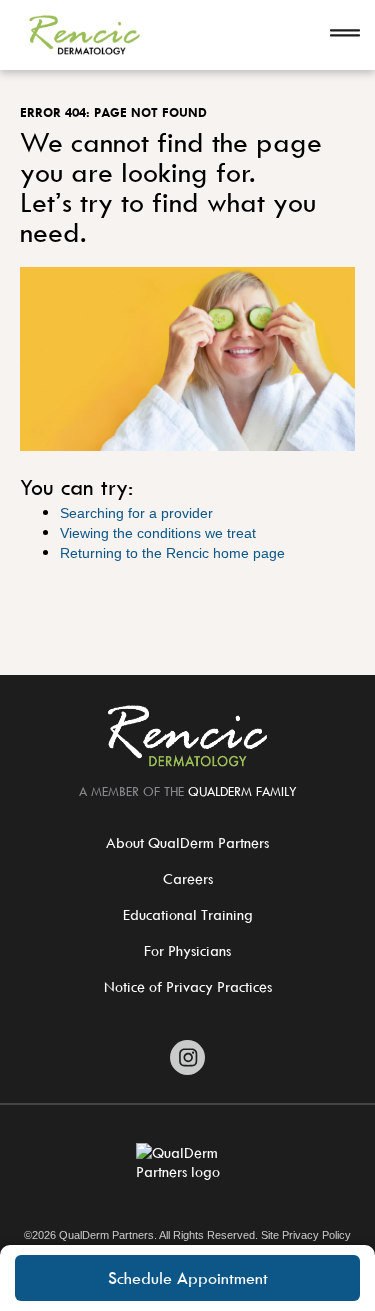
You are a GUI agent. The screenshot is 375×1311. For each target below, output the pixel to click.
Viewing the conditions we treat (158, 533)
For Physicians (187, 950)
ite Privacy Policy (309, 1235)
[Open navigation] (345, 35)
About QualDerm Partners (187, 842)
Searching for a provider (136, 513)
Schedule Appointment (188, 1278)
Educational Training (188, 914)
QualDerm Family (242, 791)
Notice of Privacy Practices (188, 986)
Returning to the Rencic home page (172, 553)
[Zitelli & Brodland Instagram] (187, 1057)
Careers (188, 878)
